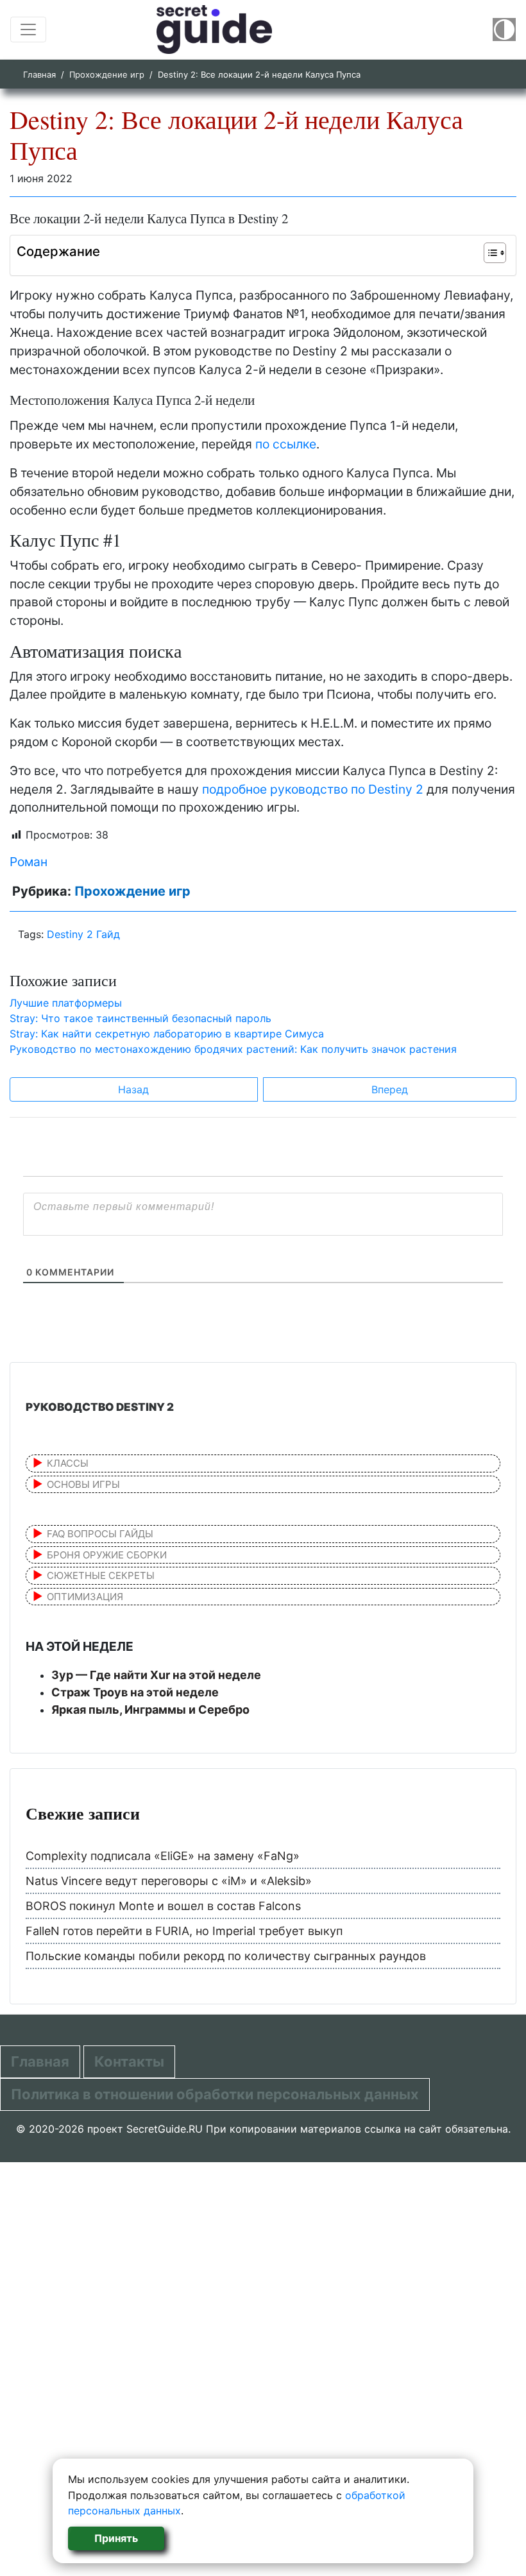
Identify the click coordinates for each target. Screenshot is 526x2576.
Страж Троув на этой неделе (135, 1692)
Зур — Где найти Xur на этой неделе (156, 1675)
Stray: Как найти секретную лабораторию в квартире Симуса (167, 1034)
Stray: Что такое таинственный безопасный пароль (140, 1018)
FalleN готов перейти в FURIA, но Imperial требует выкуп (184, 1931)
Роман (29, 862)
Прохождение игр (107, 74)
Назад (133, 1089)
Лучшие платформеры (66, 1003)
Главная (39, 74)
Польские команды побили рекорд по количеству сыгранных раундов (226, 1956)
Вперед (390, 1089)
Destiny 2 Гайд (83, 934)
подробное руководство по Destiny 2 (313, 789)
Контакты (129, 2061)
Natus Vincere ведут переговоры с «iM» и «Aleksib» (169, 1881)
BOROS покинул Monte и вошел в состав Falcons (163, 1906)
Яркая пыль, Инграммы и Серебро (150, 1710)
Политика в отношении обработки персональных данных (215, 2094)
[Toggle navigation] (28, 30)
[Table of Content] (495, 253)
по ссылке (286, 444)
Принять (116, 2538)
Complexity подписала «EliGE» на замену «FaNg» (163, 1856)
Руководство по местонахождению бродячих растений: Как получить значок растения (233, 1049)
